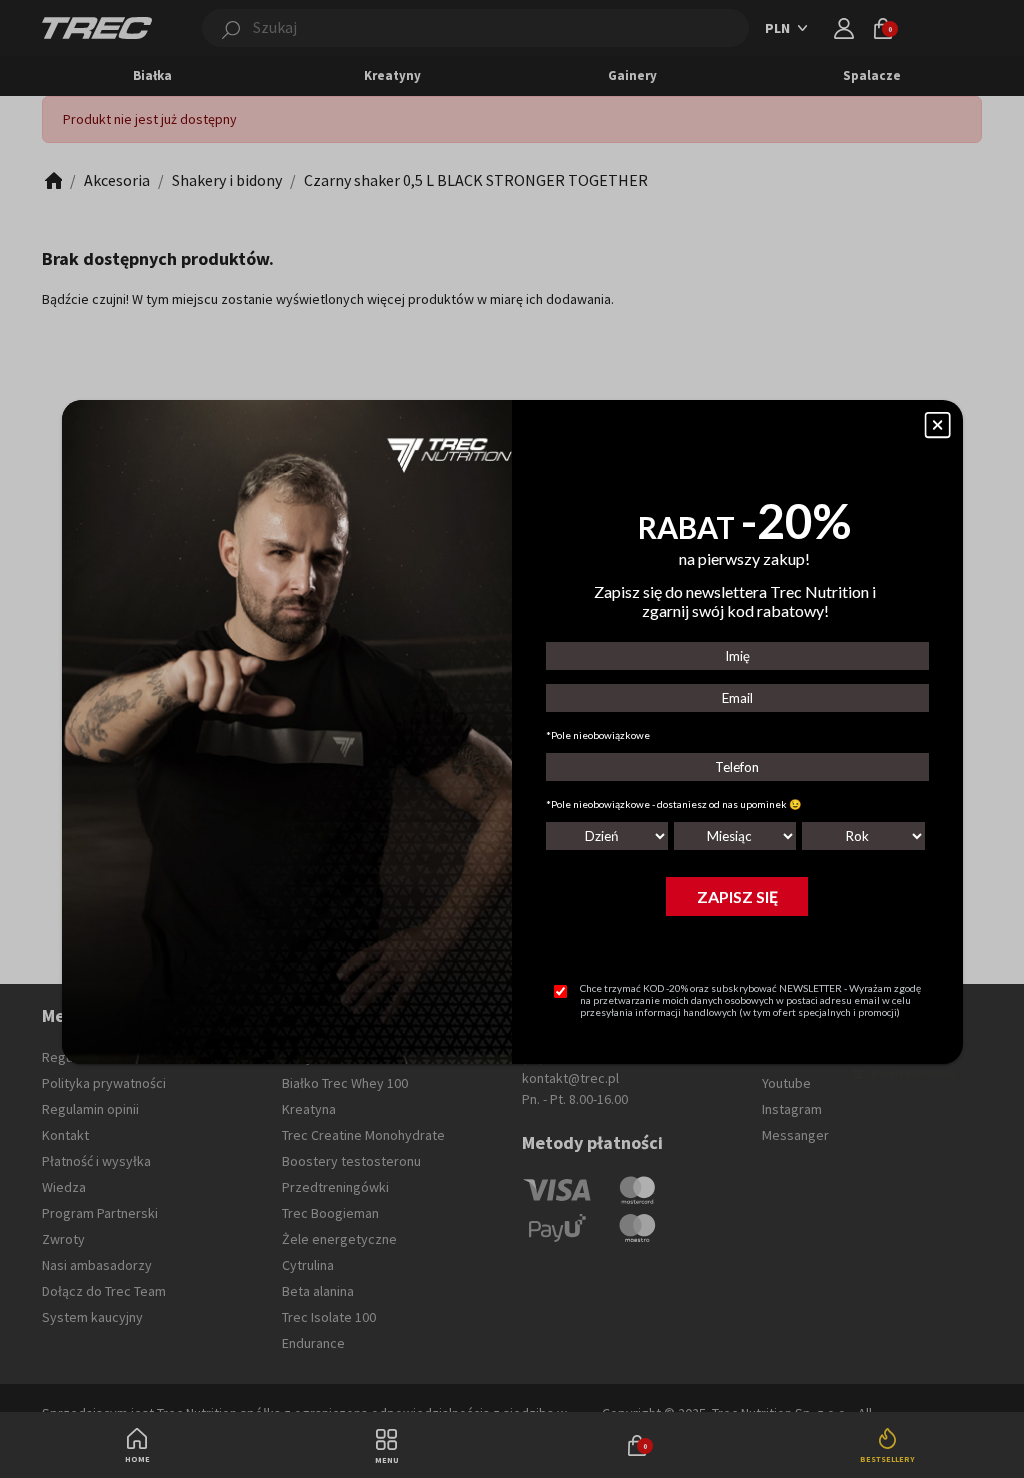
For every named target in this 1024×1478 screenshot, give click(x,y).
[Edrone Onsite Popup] (512, 739)
